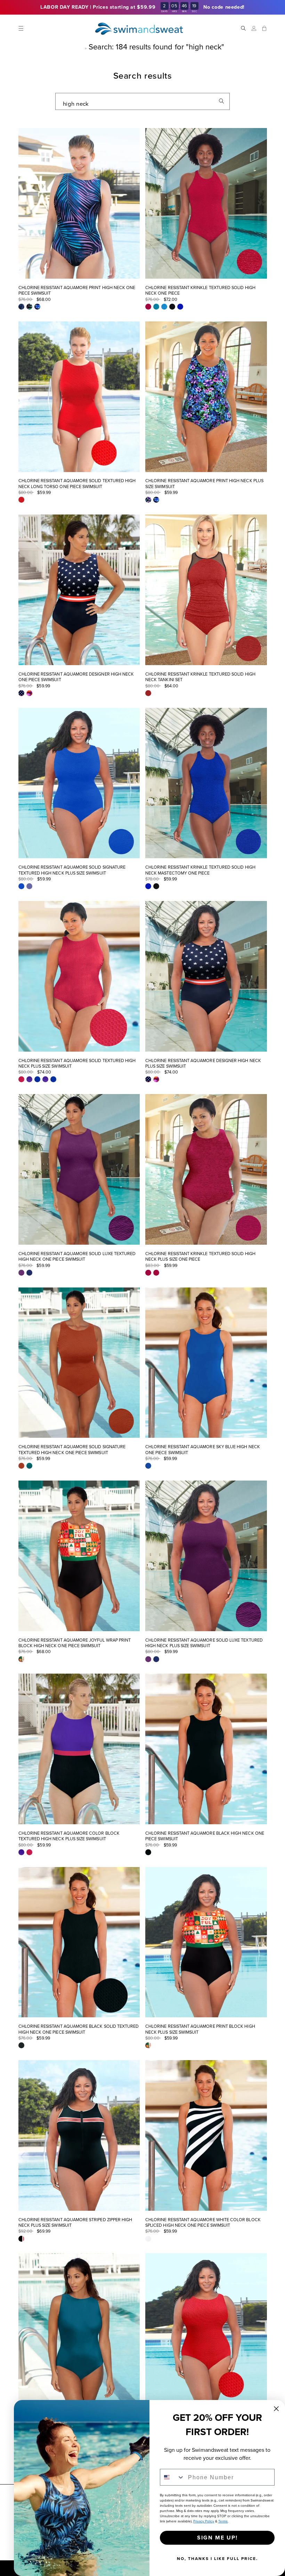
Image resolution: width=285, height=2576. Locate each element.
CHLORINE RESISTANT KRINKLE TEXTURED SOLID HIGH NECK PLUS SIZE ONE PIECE (200, 1257)
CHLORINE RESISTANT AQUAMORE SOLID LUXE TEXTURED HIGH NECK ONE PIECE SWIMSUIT (77, 1257)
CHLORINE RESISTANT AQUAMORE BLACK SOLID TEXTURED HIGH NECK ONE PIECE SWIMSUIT (79, 2029)
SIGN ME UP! (217, 2538)
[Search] (221, 101)
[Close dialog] (276, 2409)
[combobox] (142, 101)
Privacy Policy (204, 2521)
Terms (223, 2521)
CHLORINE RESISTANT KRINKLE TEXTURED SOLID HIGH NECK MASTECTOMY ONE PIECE (200, 870)
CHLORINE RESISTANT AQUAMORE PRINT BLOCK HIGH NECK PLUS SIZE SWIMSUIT (200, 2029)
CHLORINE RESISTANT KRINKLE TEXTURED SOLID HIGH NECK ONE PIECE (200, 291)
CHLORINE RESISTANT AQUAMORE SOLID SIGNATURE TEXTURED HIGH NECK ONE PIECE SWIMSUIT (72, 1450)
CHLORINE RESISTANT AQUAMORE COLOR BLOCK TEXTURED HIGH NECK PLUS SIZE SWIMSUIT (69, 1836)
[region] (142, 7)
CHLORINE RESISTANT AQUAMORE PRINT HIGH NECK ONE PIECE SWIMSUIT (77, 291)
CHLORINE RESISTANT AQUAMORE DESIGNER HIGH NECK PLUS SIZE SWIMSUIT (203, 1064)
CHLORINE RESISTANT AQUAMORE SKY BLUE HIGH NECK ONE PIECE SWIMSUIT (203, 1450)
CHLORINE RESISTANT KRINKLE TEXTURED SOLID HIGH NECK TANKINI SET (200, 677)
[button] (21, 28)
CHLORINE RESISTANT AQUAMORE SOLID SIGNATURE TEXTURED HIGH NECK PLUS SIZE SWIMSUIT (72, 870)
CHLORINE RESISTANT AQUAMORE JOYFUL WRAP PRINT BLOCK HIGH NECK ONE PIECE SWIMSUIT (75, 1643)
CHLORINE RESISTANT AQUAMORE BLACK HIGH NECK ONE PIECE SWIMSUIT (205, 1836)
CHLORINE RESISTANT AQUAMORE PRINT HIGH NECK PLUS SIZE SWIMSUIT (204, 484)
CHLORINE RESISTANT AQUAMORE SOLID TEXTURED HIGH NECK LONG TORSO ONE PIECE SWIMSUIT (77, 484)
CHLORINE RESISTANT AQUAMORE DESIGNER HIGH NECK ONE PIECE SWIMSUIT (76, 677)
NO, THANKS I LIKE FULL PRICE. (217, 2559)
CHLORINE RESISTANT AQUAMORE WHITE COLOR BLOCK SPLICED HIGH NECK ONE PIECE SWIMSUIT (203, 2223)
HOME (72, 47)
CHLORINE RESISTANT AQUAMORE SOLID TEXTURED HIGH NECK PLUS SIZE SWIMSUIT (77, 1064)
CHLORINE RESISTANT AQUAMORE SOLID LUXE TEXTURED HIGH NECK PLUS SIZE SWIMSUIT (204, 1643)
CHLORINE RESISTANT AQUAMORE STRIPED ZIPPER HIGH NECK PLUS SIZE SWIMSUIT (75, 2223)
